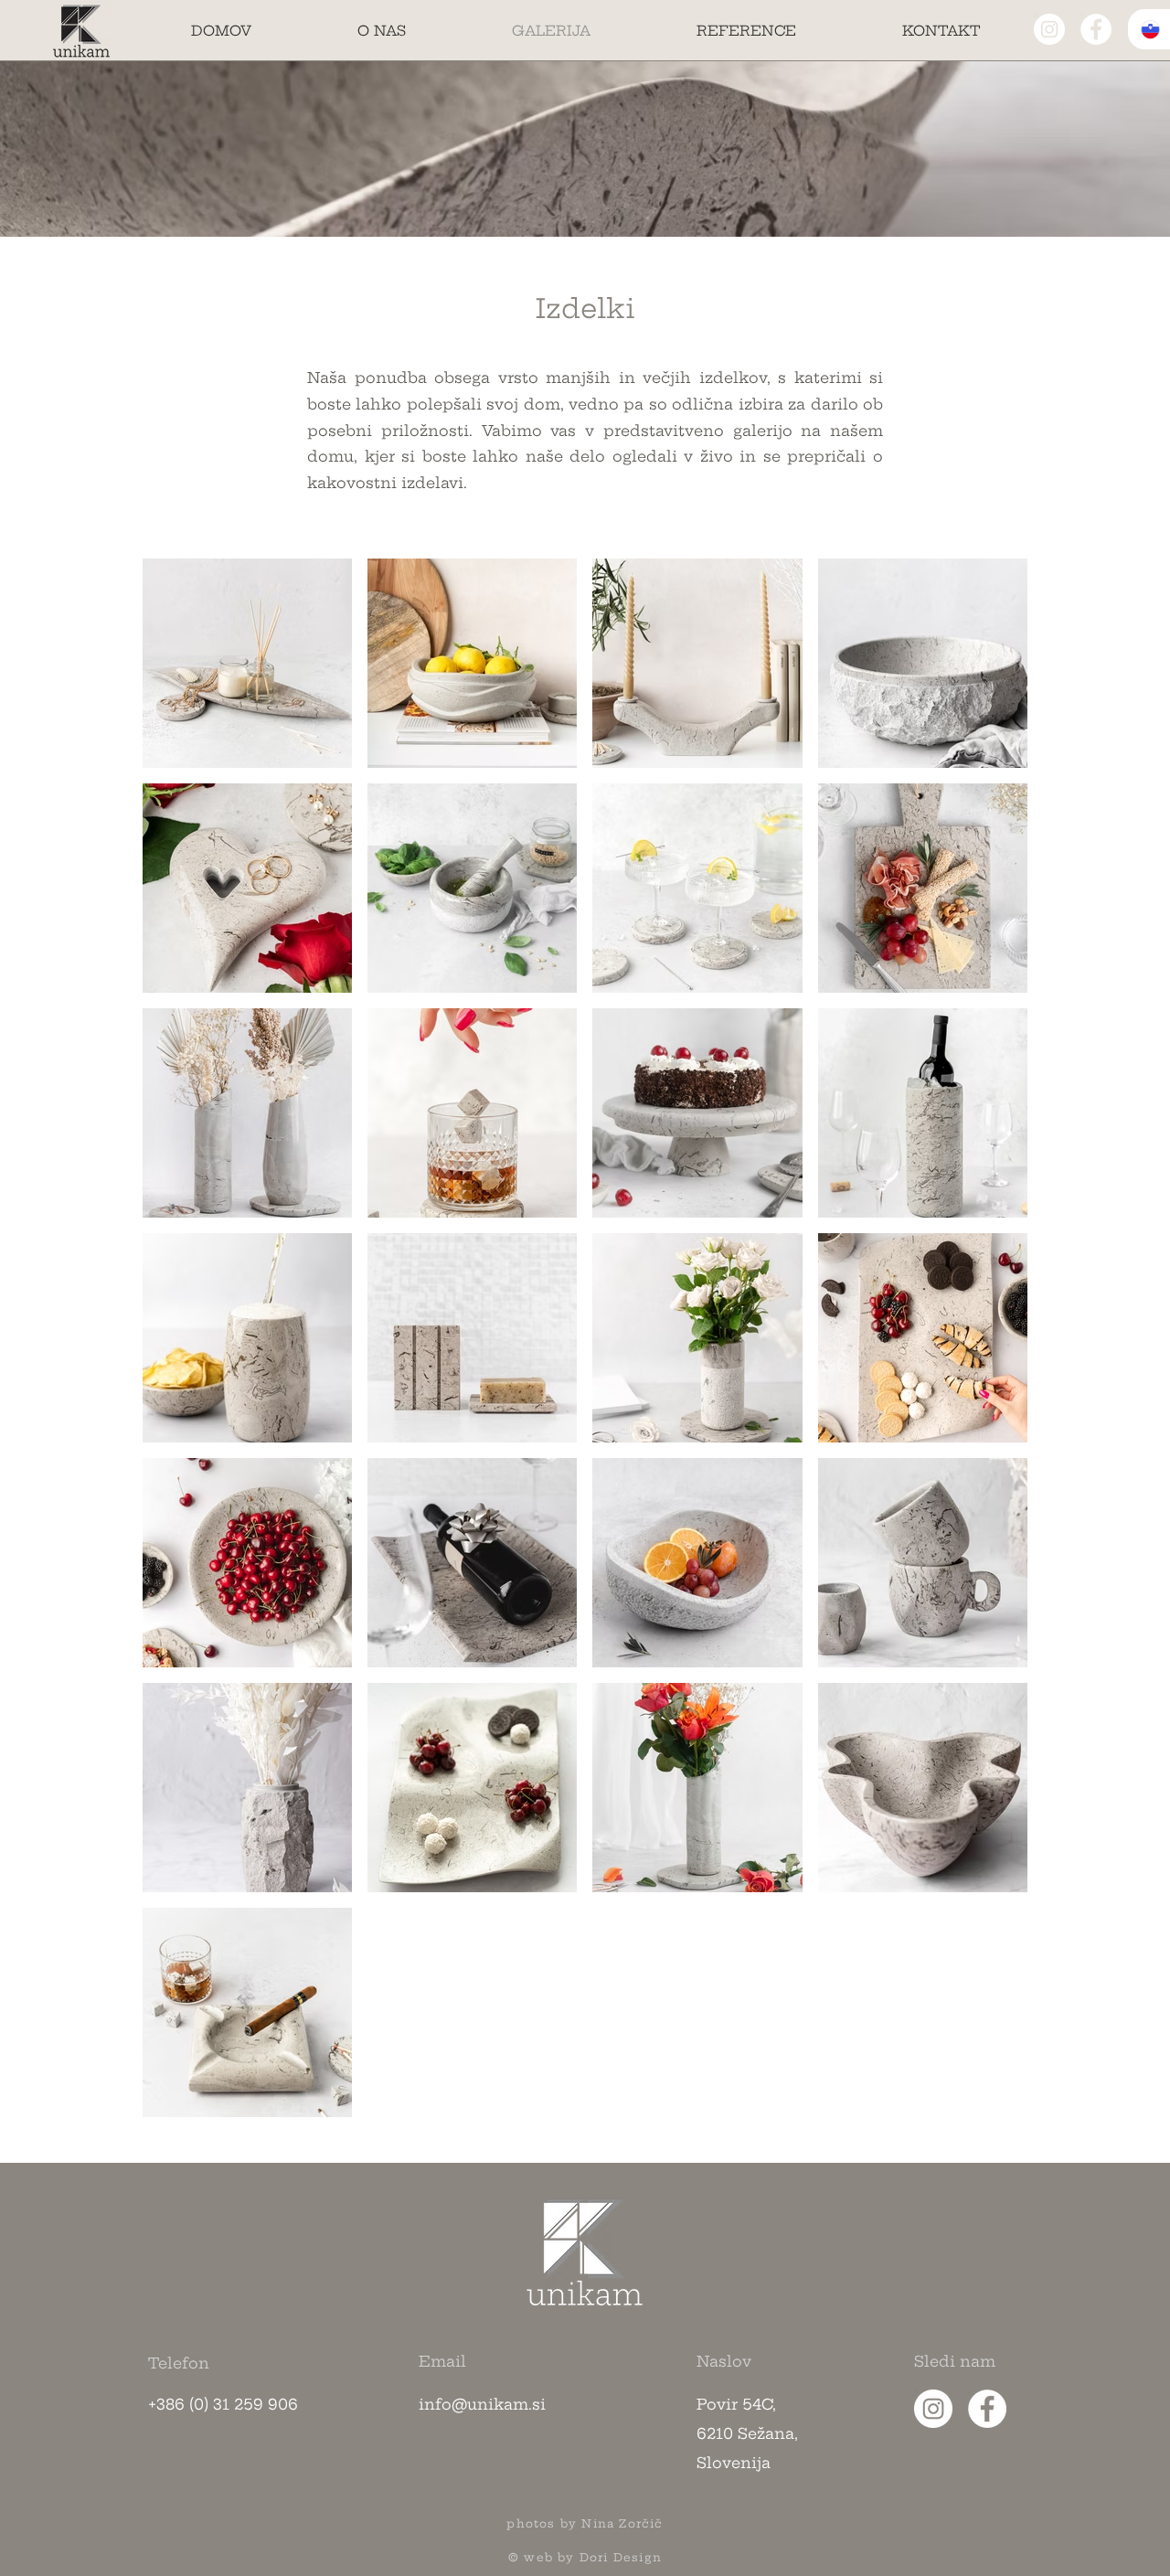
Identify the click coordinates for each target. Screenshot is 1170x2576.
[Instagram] (1049, 29)
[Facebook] (1096, 29)
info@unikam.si (482, 2404)
